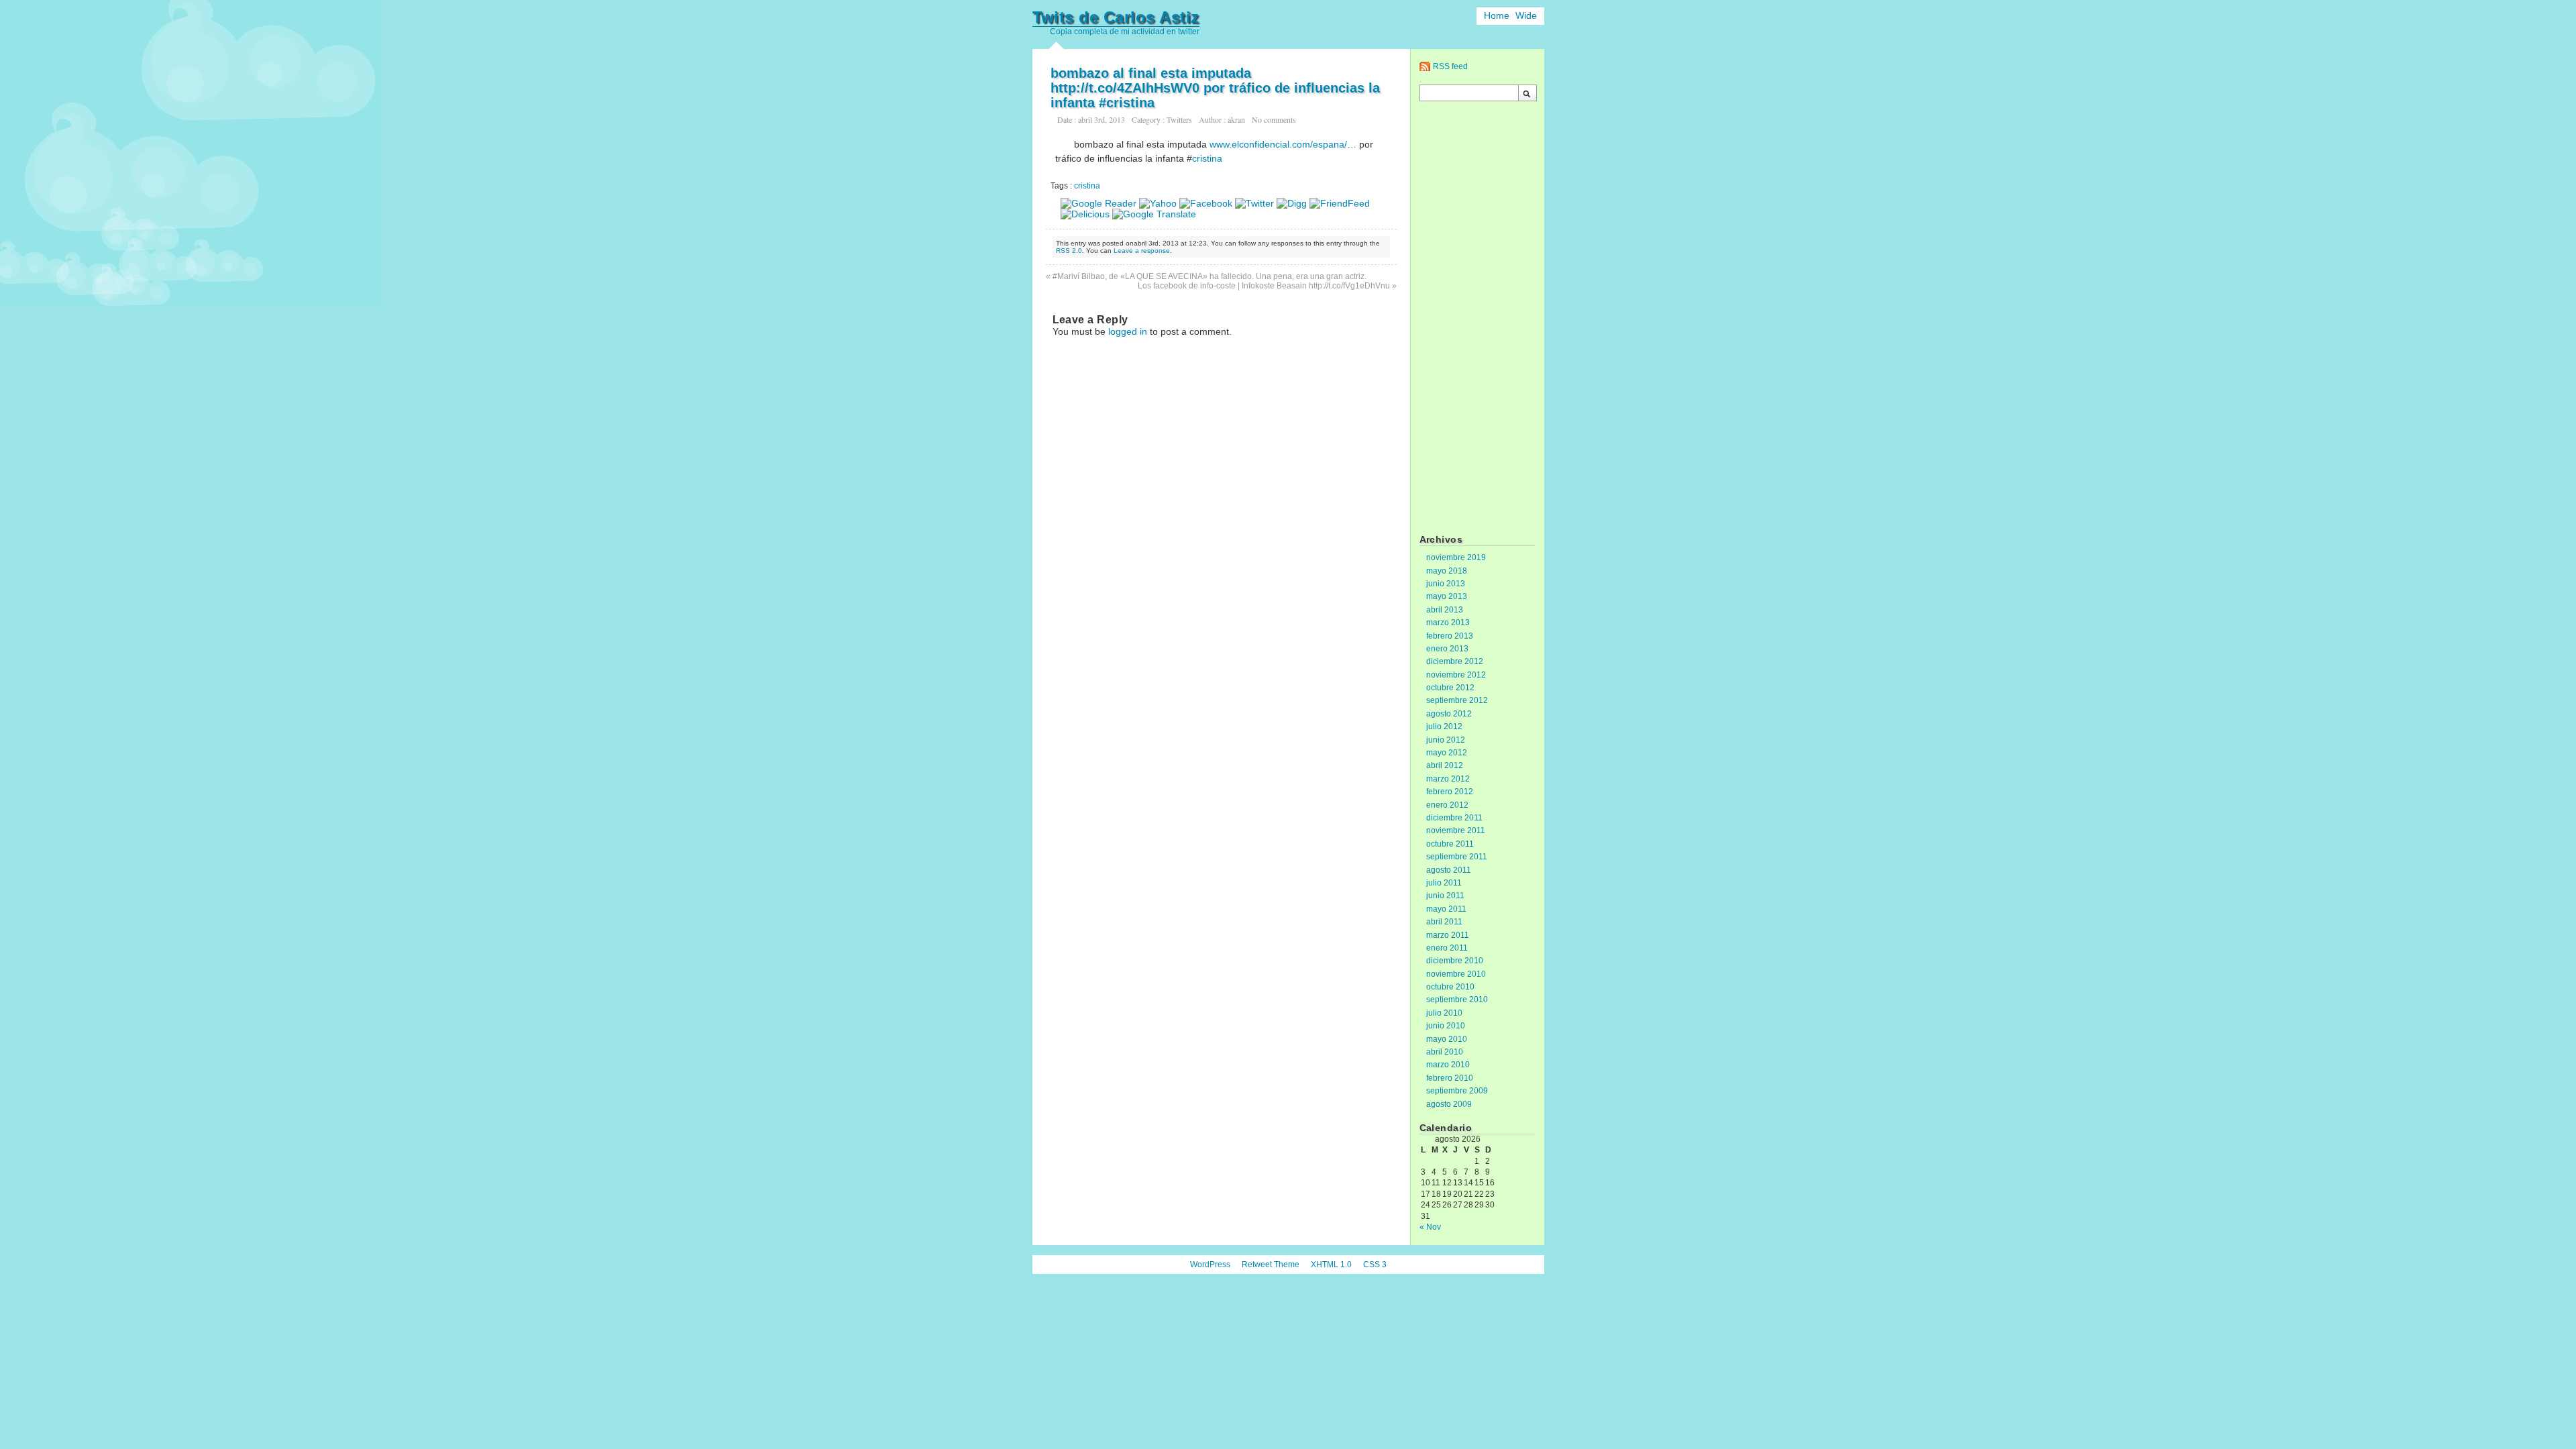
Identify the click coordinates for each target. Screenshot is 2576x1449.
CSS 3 (1375, 1265)
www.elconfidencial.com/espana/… (1283, 144)
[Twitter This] (1254, 203)
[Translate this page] (1154, 214)
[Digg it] (1292, 203)
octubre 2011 (1450, 844)
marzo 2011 (1448, 935)
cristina (1207, 158)
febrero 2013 (1450, 636)
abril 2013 (1445, 610)
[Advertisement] (1477, 319)
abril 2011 (1444, 922)
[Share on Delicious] (1085, 214)
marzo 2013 (1448, 623)
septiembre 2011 (1457, 857)
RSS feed (1450, 66)
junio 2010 (1446, 1026)
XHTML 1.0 (1331, 1265)
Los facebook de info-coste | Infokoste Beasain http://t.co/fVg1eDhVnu (1264, 286)
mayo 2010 (1447, 1039)
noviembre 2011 (1456, 830)
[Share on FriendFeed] (1340, 203)
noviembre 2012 (1456, 675)
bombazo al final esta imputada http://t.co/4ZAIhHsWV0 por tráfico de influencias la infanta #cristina (1215, 88)
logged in (1128, 331)
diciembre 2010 (1455, 961)
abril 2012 (1445, 765)
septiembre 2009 (1457, 1091)
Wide (1526, 15)
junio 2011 (1445, 896)
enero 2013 (1447, 649)
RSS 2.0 (1069, 251)
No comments (1274, 119)
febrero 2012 (1450, 792)
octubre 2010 (1450, 987)
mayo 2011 (1446, 909)
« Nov (1430, 1227)
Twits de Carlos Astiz (1116, 17)
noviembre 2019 (1456, 557)
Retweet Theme (1271, 1265)
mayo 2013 (1447, 596)
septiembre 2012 (1457, 700)
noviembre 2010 (1456, 974)
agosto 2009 (1449, 1104)
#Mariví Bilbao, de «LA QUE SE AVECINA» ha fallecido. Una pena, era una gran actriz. (1210, 276)
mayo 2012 (1447, 753)
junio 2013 (1446, 584)
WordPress (1210, 1265)
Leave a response (1142, 251)
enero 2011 (1447, 948)
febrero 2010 (1450, 1078)
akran (1236, 119)
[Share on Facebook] (1206, 203)
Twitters (1179, 119)
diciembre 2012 (1455, 661)
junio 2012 (1446, 740)
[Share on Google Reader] (1098, 203)
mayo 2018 (1447, 571)
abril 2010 (1445, 1052)
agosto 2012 (1449, 714)
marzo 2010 (1448, 1065)
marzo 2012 (1448, 779)
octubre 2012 (1450, 688)
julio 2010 (1444, 1013)
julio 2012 (1444, 727)
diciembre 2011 (1454, 818)
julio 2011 (1444, 883)
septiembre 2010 (1457, 1000)
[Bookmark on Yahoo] (1158, 203)
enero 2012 (1447, 805)
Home (1497, 15)
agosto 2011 (1449, 870)
